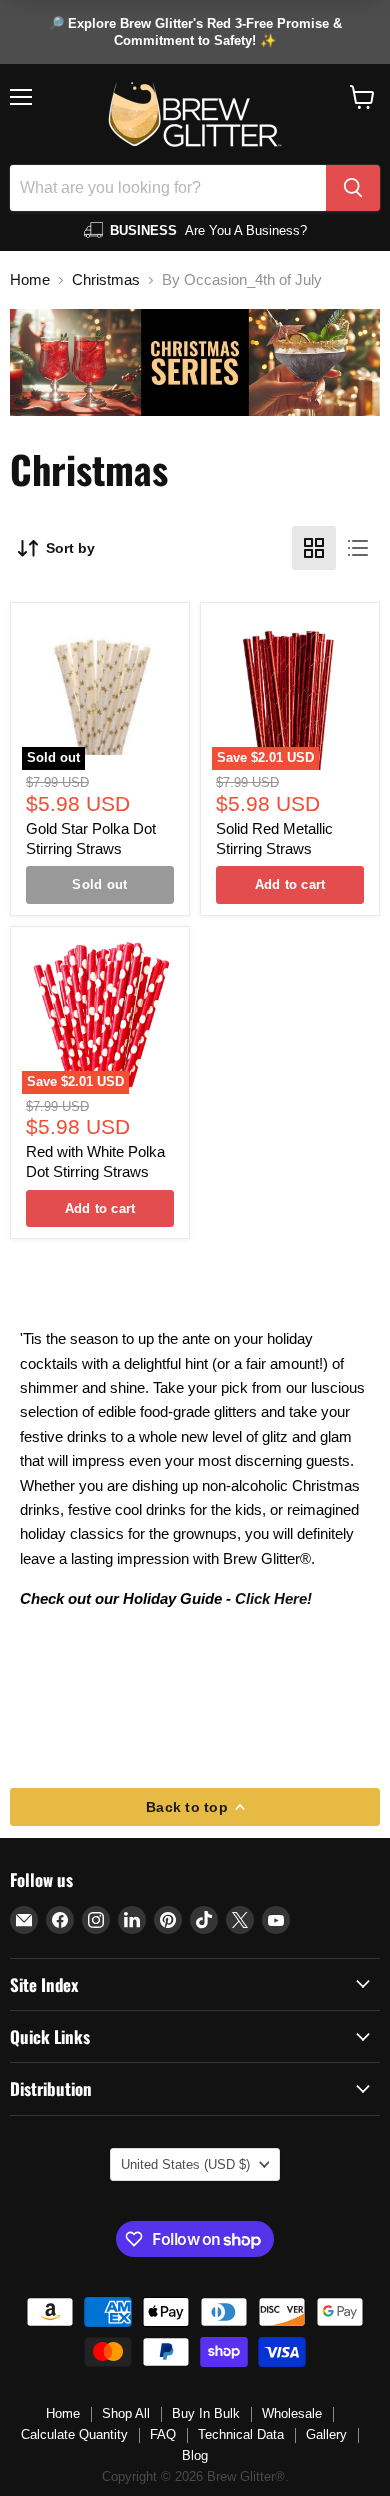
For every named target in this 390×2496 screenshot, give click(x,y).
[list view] (358, 548)
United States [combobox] (185, 2164)
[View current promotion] (195, 32)
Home (30, 279)
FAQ (163, 2434)
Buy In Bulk (206, 2413)
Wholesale (292, 2413)
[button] (362, 97)
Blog (195, 2455)
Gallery (326, 2434)
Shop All (126, 2413)
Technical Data (241, 2434)
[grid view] (314, 548)
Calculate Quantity (74, 2434)
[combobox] (168, 188)
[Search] (353, 188)
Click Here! (273, 1598)
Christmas (106, 279)
